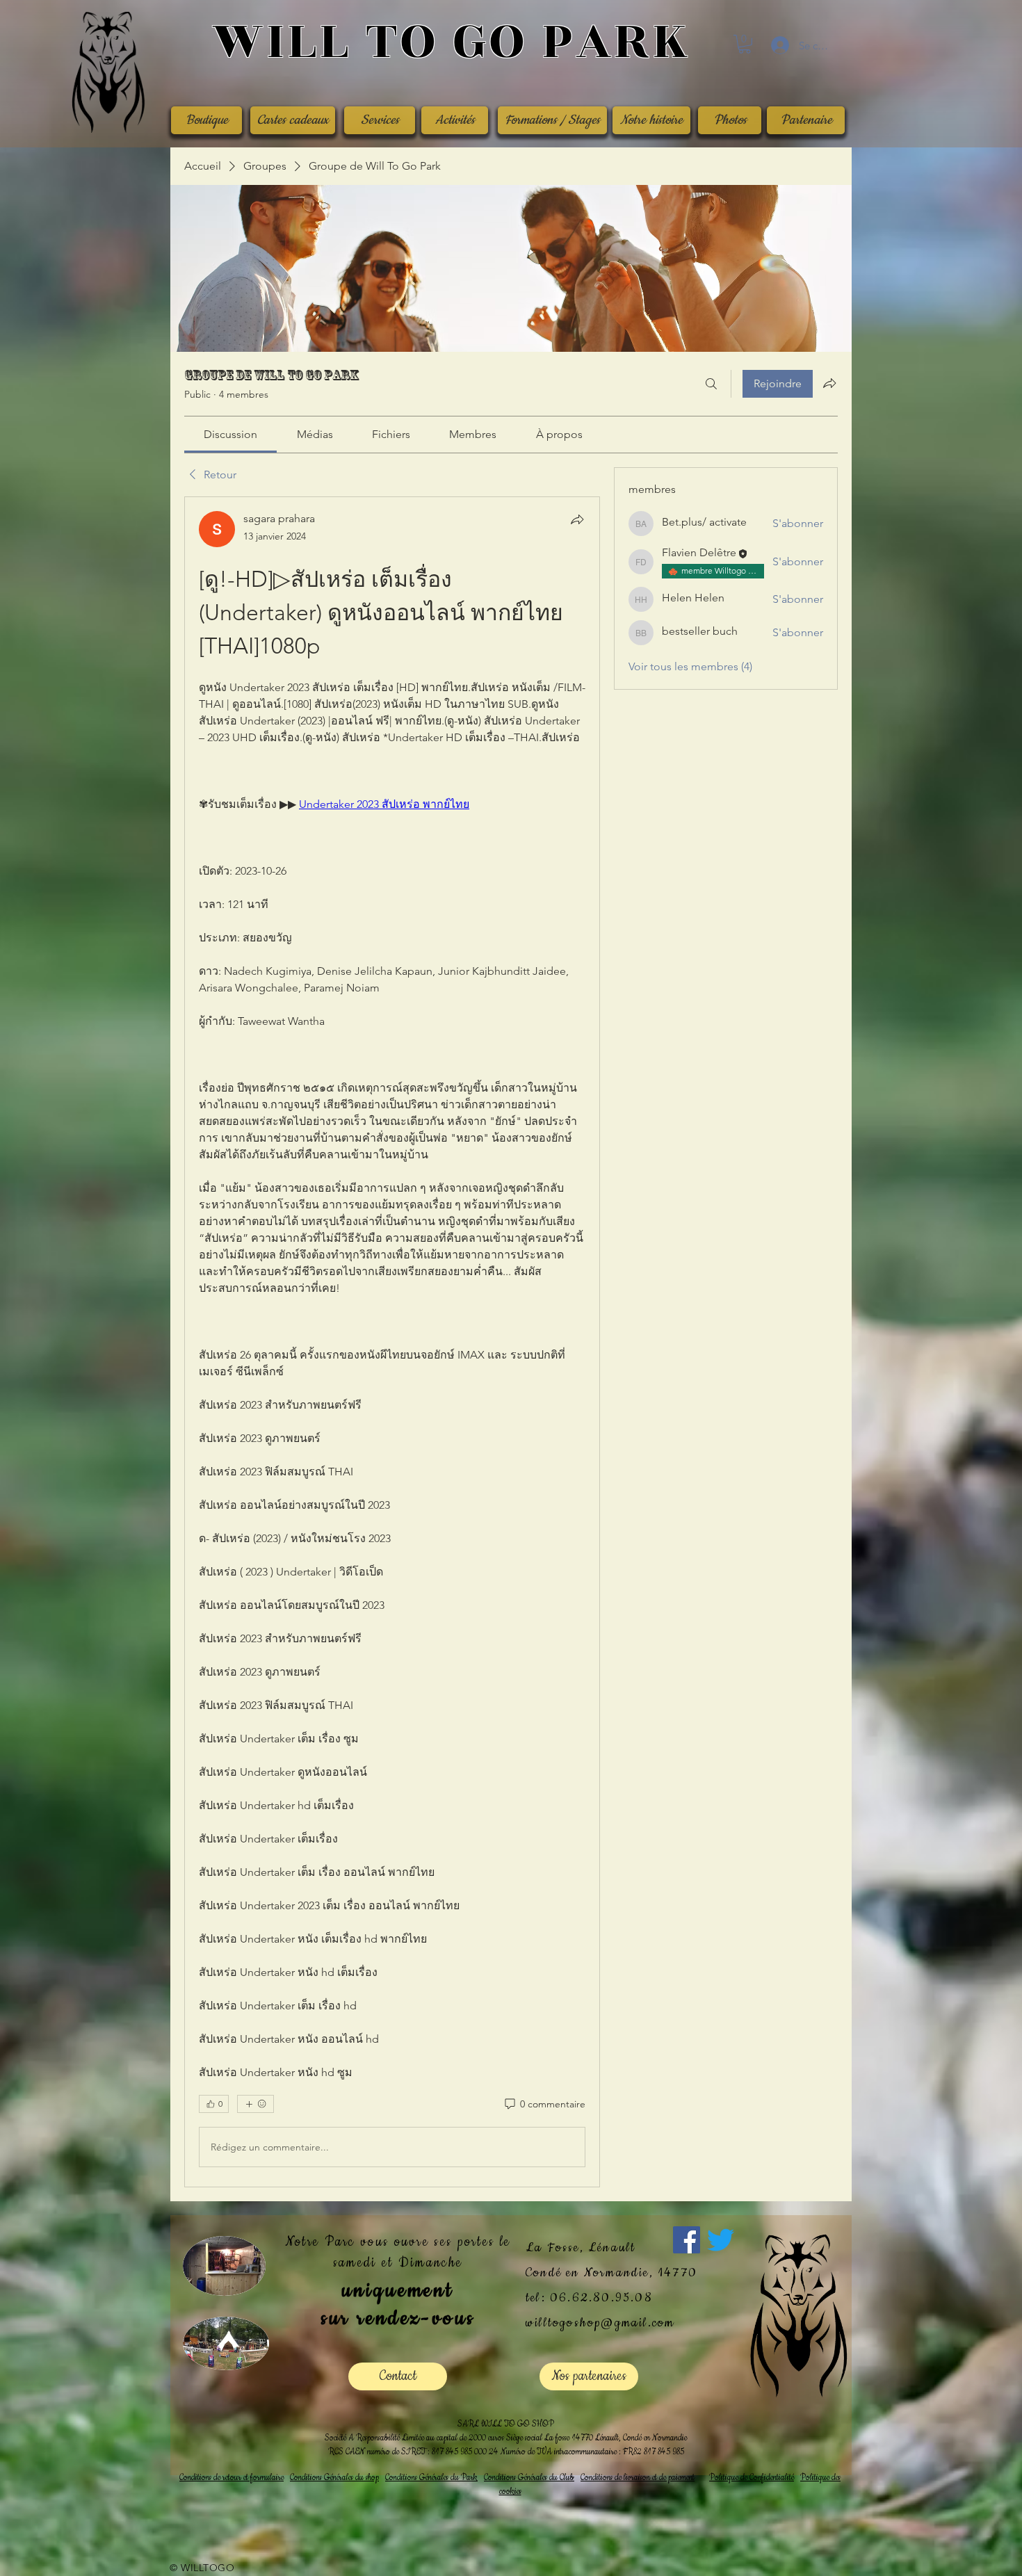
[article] (392, 1342)
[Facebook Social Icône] (687, 2240)
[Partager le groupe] (829, 383)
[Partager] (577, 519)
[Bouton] (451, 43)
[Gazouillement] (721, 2240)
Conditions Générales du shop (334, 2478)
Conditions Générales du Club (529, 2478)
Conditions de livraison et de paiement (638, 2478)
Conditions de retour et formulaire (232, 2478)
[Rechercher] (711, 384)
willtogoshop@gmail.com (600, 2323)
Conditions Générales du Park (431, 2478)
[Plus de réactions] (255, 2104)
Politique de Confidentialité (752, 2478)
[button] (745, 44)
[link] (230, 434)
